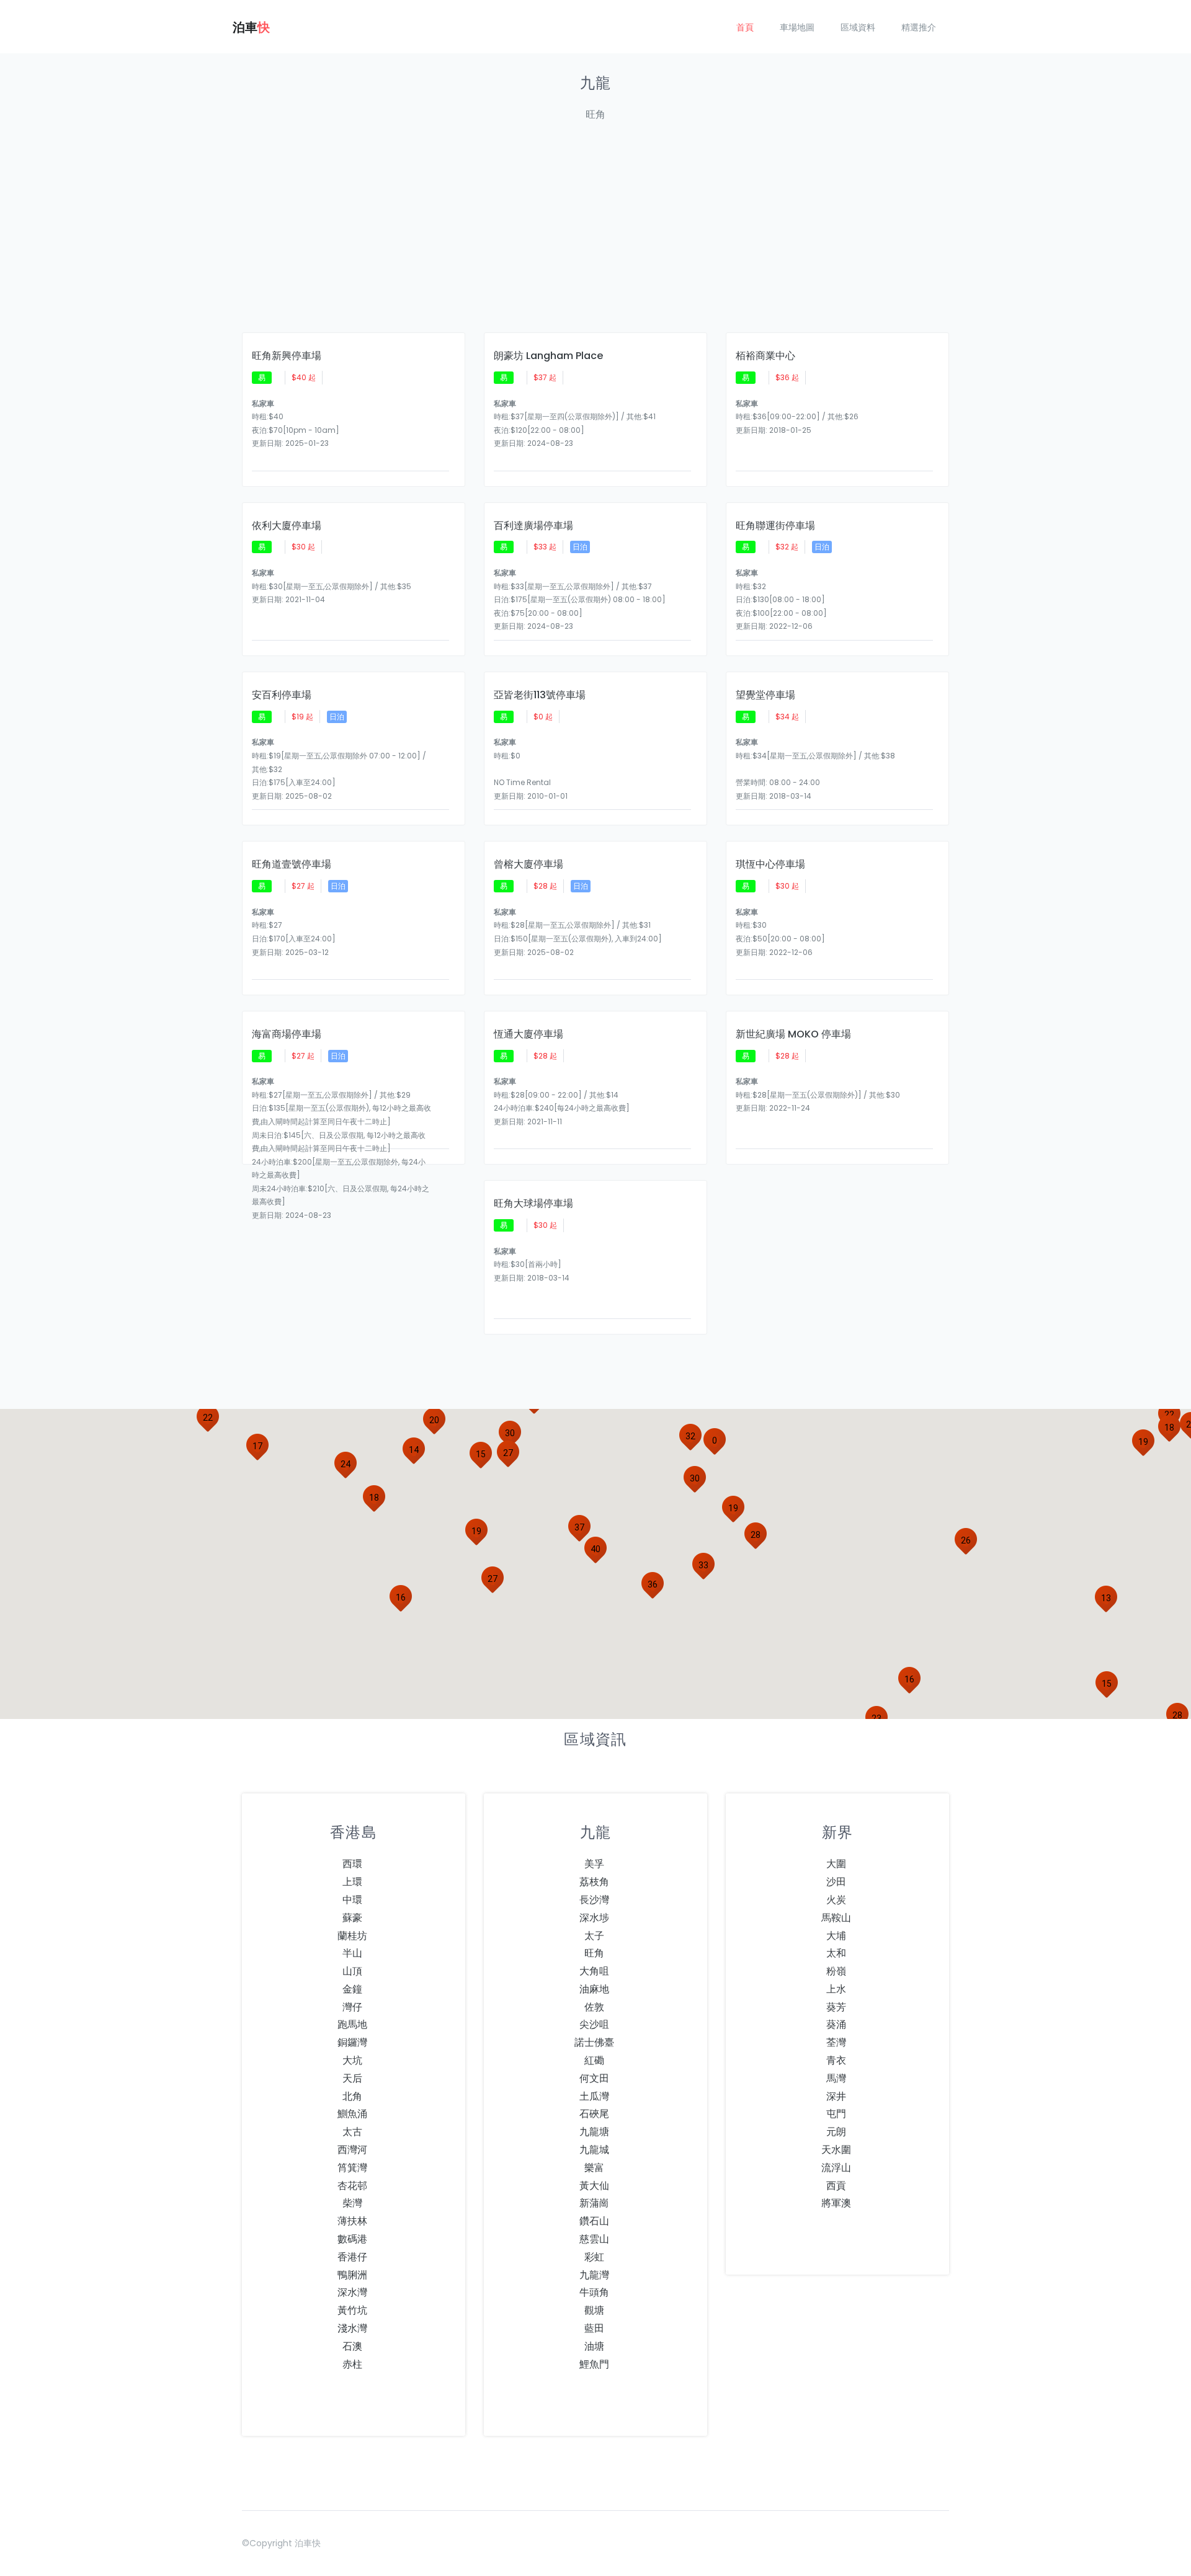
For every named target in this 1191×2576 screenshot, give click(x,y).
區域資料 (858, 27)
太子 (594, 1936)
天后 (352, 2078)
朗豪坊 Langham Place (548, 356)
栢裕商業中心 (765, 356)
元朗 (836, 2132)
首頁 (745, 27)
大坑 (352, 2060)
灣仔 (352, 2007)
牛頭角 (594, 2292)
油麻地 (594, 1989)
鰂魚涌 (352, 2114)
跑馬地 (352, 2024)
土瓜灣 (594, 2096)
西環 (352, 1864)
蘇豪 (352, 1918)
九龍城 (594, 2150)
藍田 (594, 2328)
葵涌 (836, 2024)
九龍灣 (594, 2275)
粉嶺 (836, 1971)
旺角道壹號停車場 (292, 864)
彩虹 (594, 2257)
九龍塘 (594, 2132)
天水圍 (836, 2150)
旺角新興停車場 (287, 356)
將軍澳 (836, 2203)
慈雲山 (594, 2239)
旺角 (594, 1953)
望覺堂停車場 (765, 695)
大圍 (836, 1864)
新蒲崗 (594, 2203)
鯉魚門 (594, 2364)
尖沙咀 (594, 2024)
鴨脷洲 (352, 2275)
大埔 (836, 1936)
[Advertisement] (595, 234)
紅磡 (594, 2060)
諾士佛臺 (594, 2042)
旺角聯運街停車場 (775, 526)
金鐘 (352, 1989)
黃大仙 (594, 2186)
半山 (352, 1953)
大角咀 (594, 1971)
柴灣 (352, 2203)
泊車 (251, 27)
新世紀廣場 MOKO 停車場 (793, 1034)
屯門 (836, 2114)
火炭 (836, 1900)
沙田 (836, 1882)
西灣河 (352, 2150)
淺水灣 (352, 2328)
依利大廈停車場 (287, 526)
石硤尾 (594, 2114)
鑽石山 (594, 2221)
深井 (836, 2096)
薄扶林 (352, 2221)
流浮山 (836, 2168)
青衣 (836, 2060)
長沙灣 (594, 1900)
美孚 (594, 1864)
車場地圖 (797, 27)
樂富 (594, 2168)
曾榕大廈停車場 (529, 864)
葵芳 (836, 2007)
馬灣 (836, 2078)
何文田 (594, 2078)
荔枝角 (594, 1882)
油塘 (594, 2346)
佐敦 (594, 2007)
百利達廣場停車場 (533, 526)
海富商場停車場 (287, 1034)
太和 (836, 1953)
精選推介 (919, 27)
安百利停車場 (282, 695)
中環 (352, 1900)
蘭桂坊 (352, 1936)
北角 (352, 2096)
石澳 (352, 2346)
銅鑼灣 (352, 2042)
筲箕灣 (352, 2168)
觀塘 (594, 2310)
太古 (352, 2132)
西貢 (836, 2186)
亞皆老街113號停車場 (540, 695)
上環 (352, 1882)
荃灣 (836, 2042)
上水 (836, 1989)
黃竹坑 (352, 2310)
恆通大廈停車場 (529, 1034)
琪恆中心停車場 (770, 864)
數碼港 (352, 2239)
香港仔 (352, 2257)
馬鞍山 (836, 1918)
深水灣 (352, 2292)
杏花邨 (352, 2186)
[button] (414, 1450)
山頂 (352, 1971)
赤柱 (352, 2364)
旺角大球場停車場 (533, 1204)
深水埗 (594, 1918)
